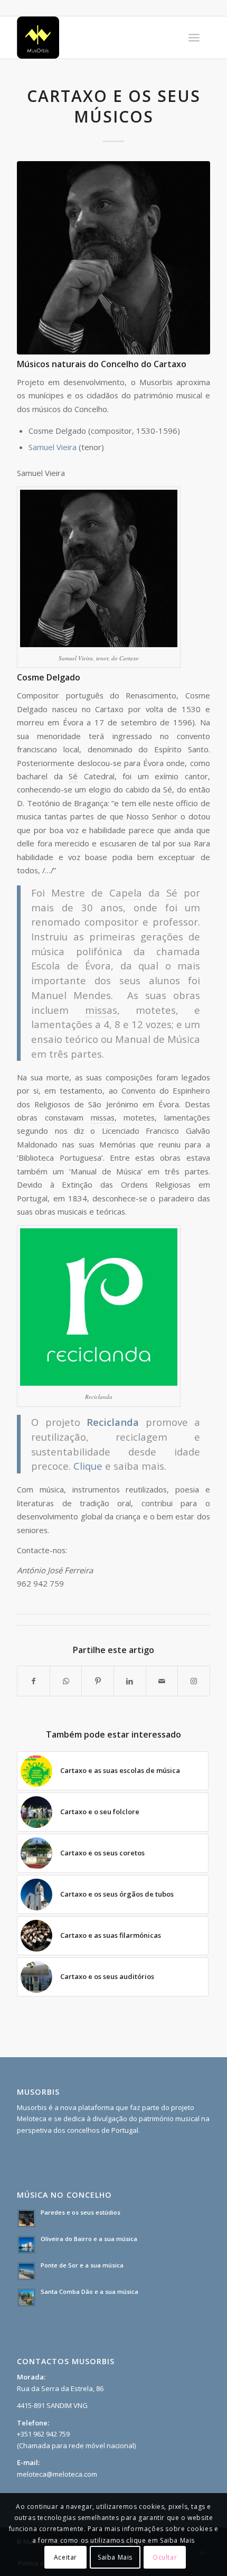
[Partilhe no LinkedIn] (130, 1681)
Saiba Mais (115, 2557)
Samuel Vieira (53, 447)
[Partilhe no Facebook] (34, 1681)
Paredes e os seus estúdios (81, 2212)
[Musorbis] (94, 38)
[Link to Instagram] (194, 1681)
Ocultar (165, 2557)
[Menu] (194, 38)
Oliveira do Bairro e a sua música (89, 2239)
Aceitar (65, 2557)
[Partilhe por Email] (162, 1681)
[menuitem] (194, 38)
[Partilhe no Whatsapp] (66, 1681)
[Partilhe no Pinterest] (98, 1681)
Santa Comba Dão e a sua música (89, 2292)
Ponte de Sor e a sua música (82, 2265)
